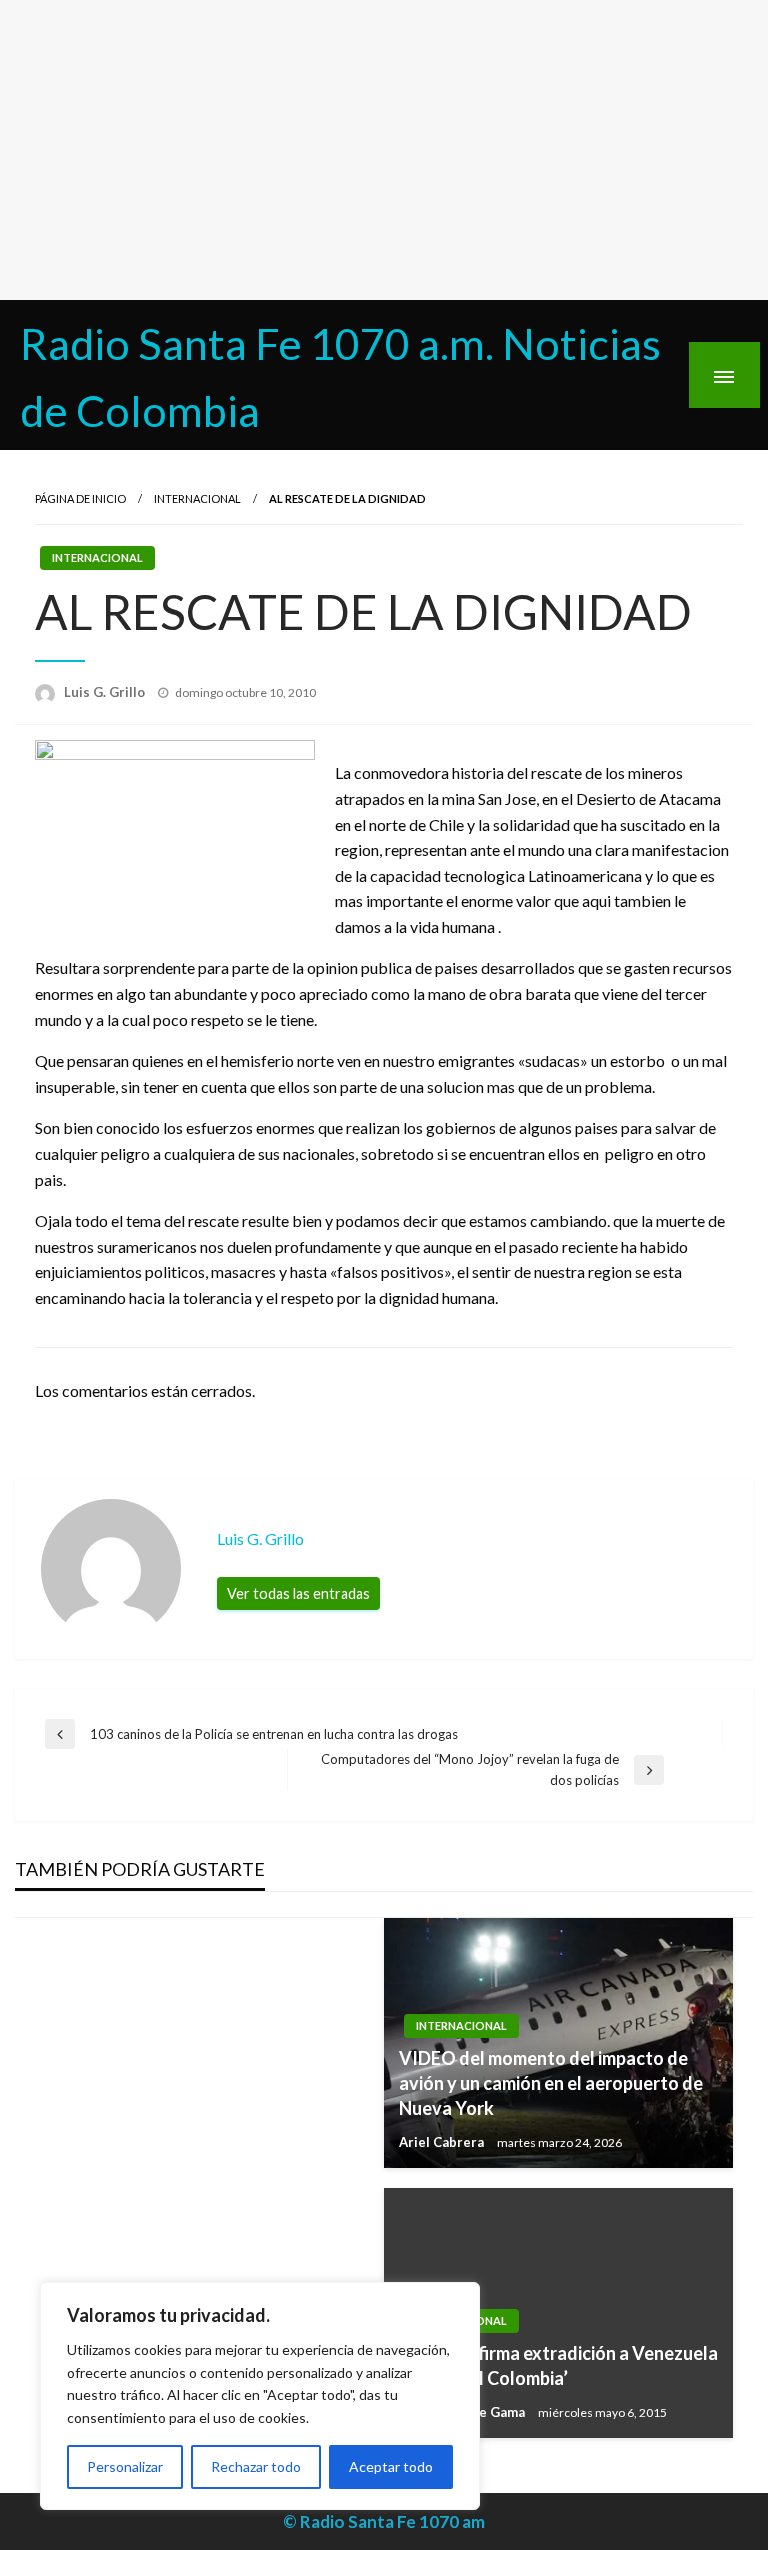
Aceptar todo (391, 2466)
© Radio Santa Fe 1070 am (384, 2521)
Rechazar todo (256, 2466)
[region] (260, 2396)
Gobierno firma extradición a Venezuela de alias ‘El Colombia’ (558, 2365)
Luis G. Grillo (106, 692)
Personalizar (125, 2466)
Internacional (197, 498)
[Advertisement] (384, 150)
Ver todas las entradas (298, 1593)
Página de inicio (80, 498)
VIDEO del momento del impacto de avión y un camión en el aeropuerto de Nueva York (551, 2083)
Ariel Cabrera (443, 2142)
